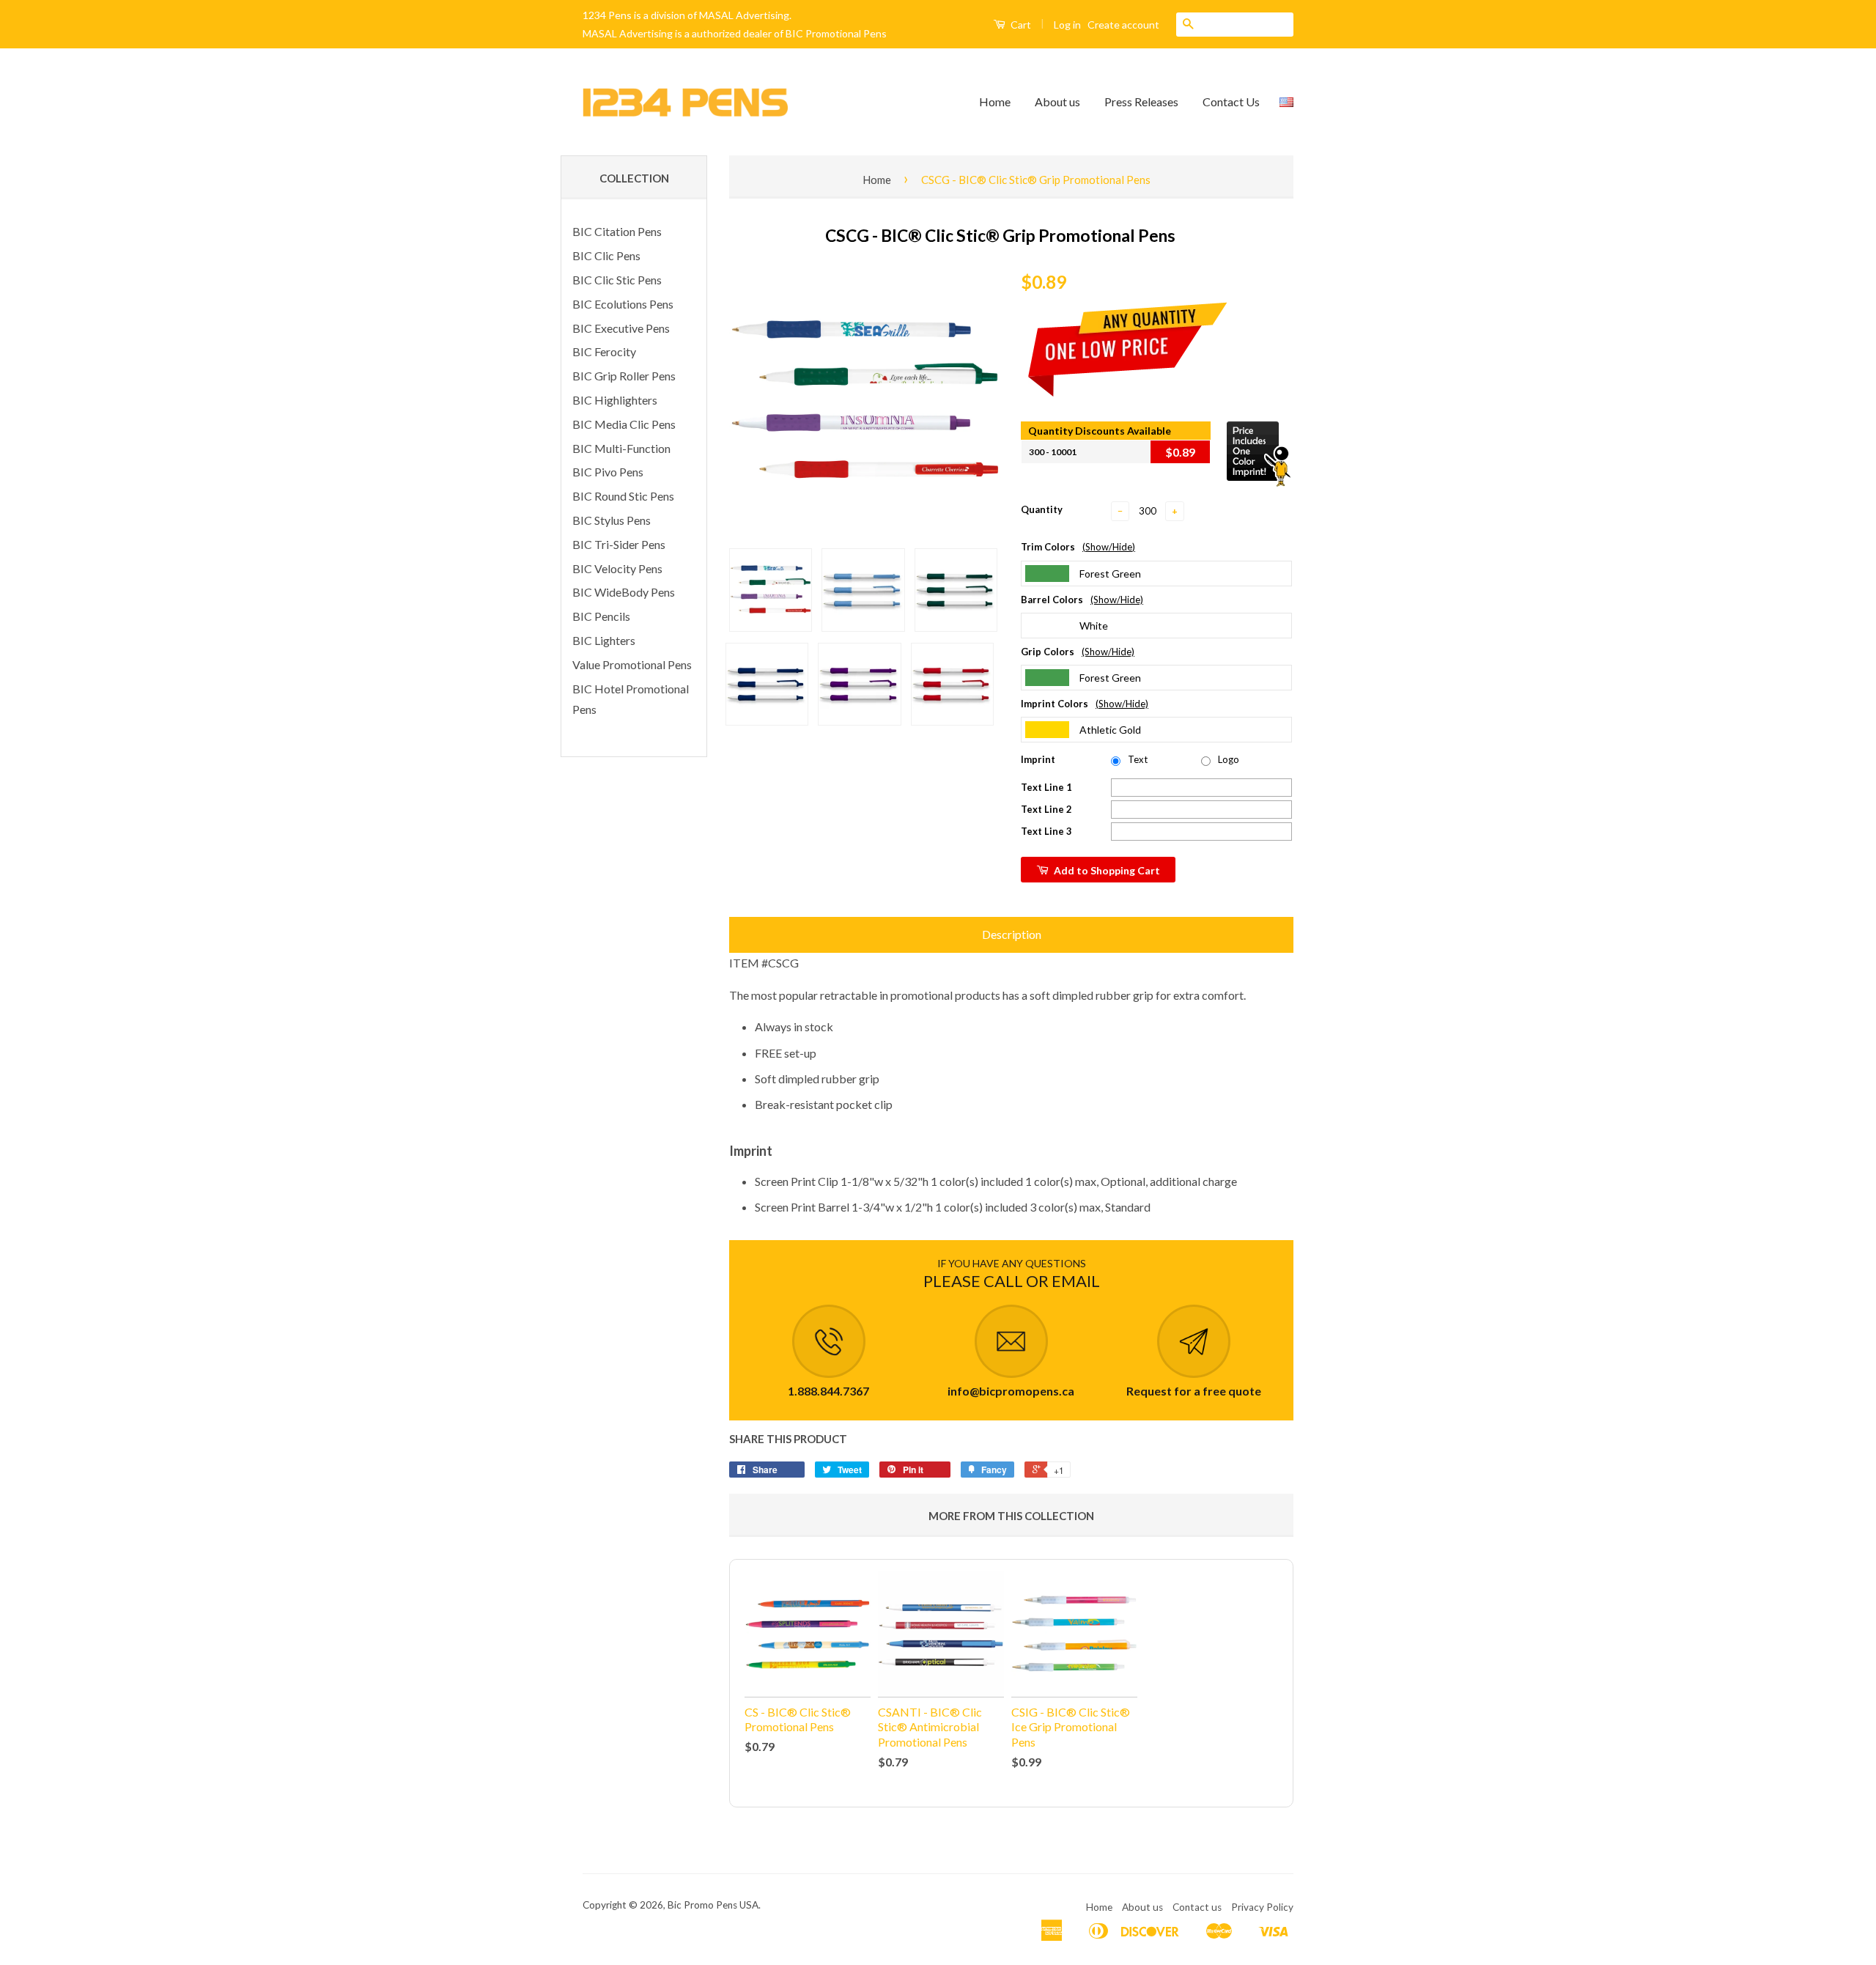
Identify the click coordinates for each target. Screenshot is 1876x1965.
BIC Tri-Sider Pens (619, 544)
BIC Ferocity (604, 351)
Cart (1020, 25)
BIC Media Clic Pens (624, 424)
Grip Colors (1078, 652)
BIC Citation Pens (617, 231)
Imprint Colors (1085, 704)
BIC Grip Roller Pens (624, 376)
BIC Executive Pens (621, 328)
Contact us (1197, 1907)
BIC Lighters (604, 640)
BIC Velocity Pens (617, 568)
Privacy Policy (1262, 1907)
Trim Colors (1078, 547)
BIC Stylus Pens (612, 520)
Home (995, 102)
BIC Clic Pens (606, 255)
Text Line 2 (1046, 809)
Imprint (1038, 759)
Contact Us (1231, 102)
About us (1057, 102)
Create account (1123, 25)
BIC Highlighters (615, 400)
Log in (1067, 25)
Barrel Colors (1082, 600)
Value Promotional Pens (632, 664)
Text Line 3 (1046, 831)
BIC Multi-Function (621, 448)
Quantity (1042, 509)
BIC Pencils (601, 616)
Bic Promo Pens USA (713, 1905)
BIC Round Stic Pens (623, 496)
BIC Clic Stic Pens (617, 280)
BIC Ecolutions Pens (623, 304)
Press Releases (1141, 102)
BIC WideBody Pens (624, 592)
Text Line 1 (1046, 787)
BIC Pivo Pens (608, 472)
